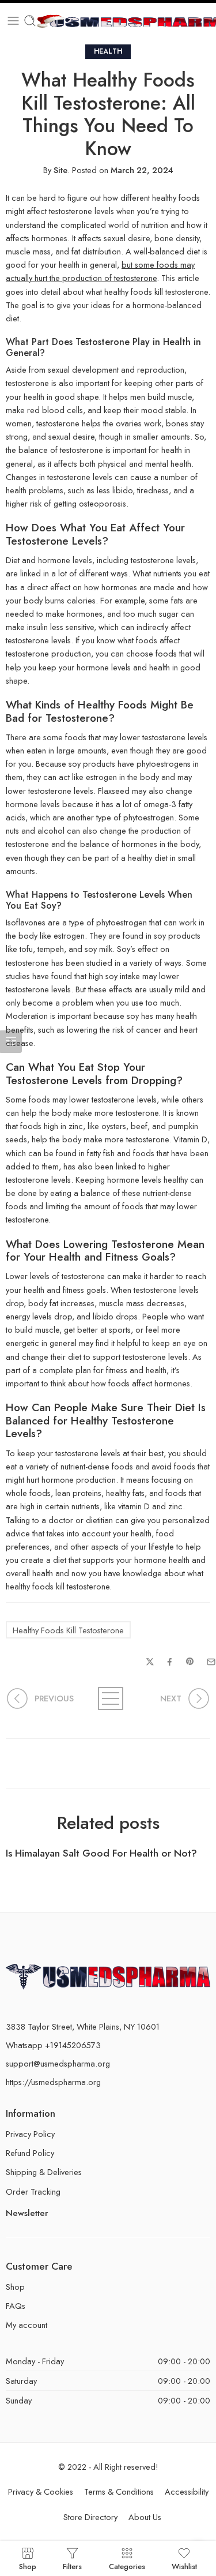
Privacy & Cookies (41, 2491)
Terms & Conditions (119, 2491)
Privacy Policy (30, 2134)
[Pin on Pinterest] (190, 1662)
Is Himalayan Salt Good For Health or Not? (101, 1853)
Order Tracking (33, 2191)
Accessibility (187, 2491)
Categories (127, 2566)
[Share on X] (150, 1662)
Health (108, 51)
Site (60, 170)
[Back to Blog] (108, 1698)
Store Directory (90, 2517)
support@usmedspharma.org (58, 2063)
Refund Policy (30, 2153)
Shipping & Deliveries (44, 2172)
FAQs (16, 2306)
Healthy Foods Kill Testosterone (68, 1630)
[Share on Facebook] (170, 1662)
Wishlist (184, 2566)
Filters (72, 2566)
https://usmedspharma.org (53, 2082)
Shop (15, 2287)
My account (26, 2325)
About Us (145, 2517)
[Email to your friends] (211, 1662)
